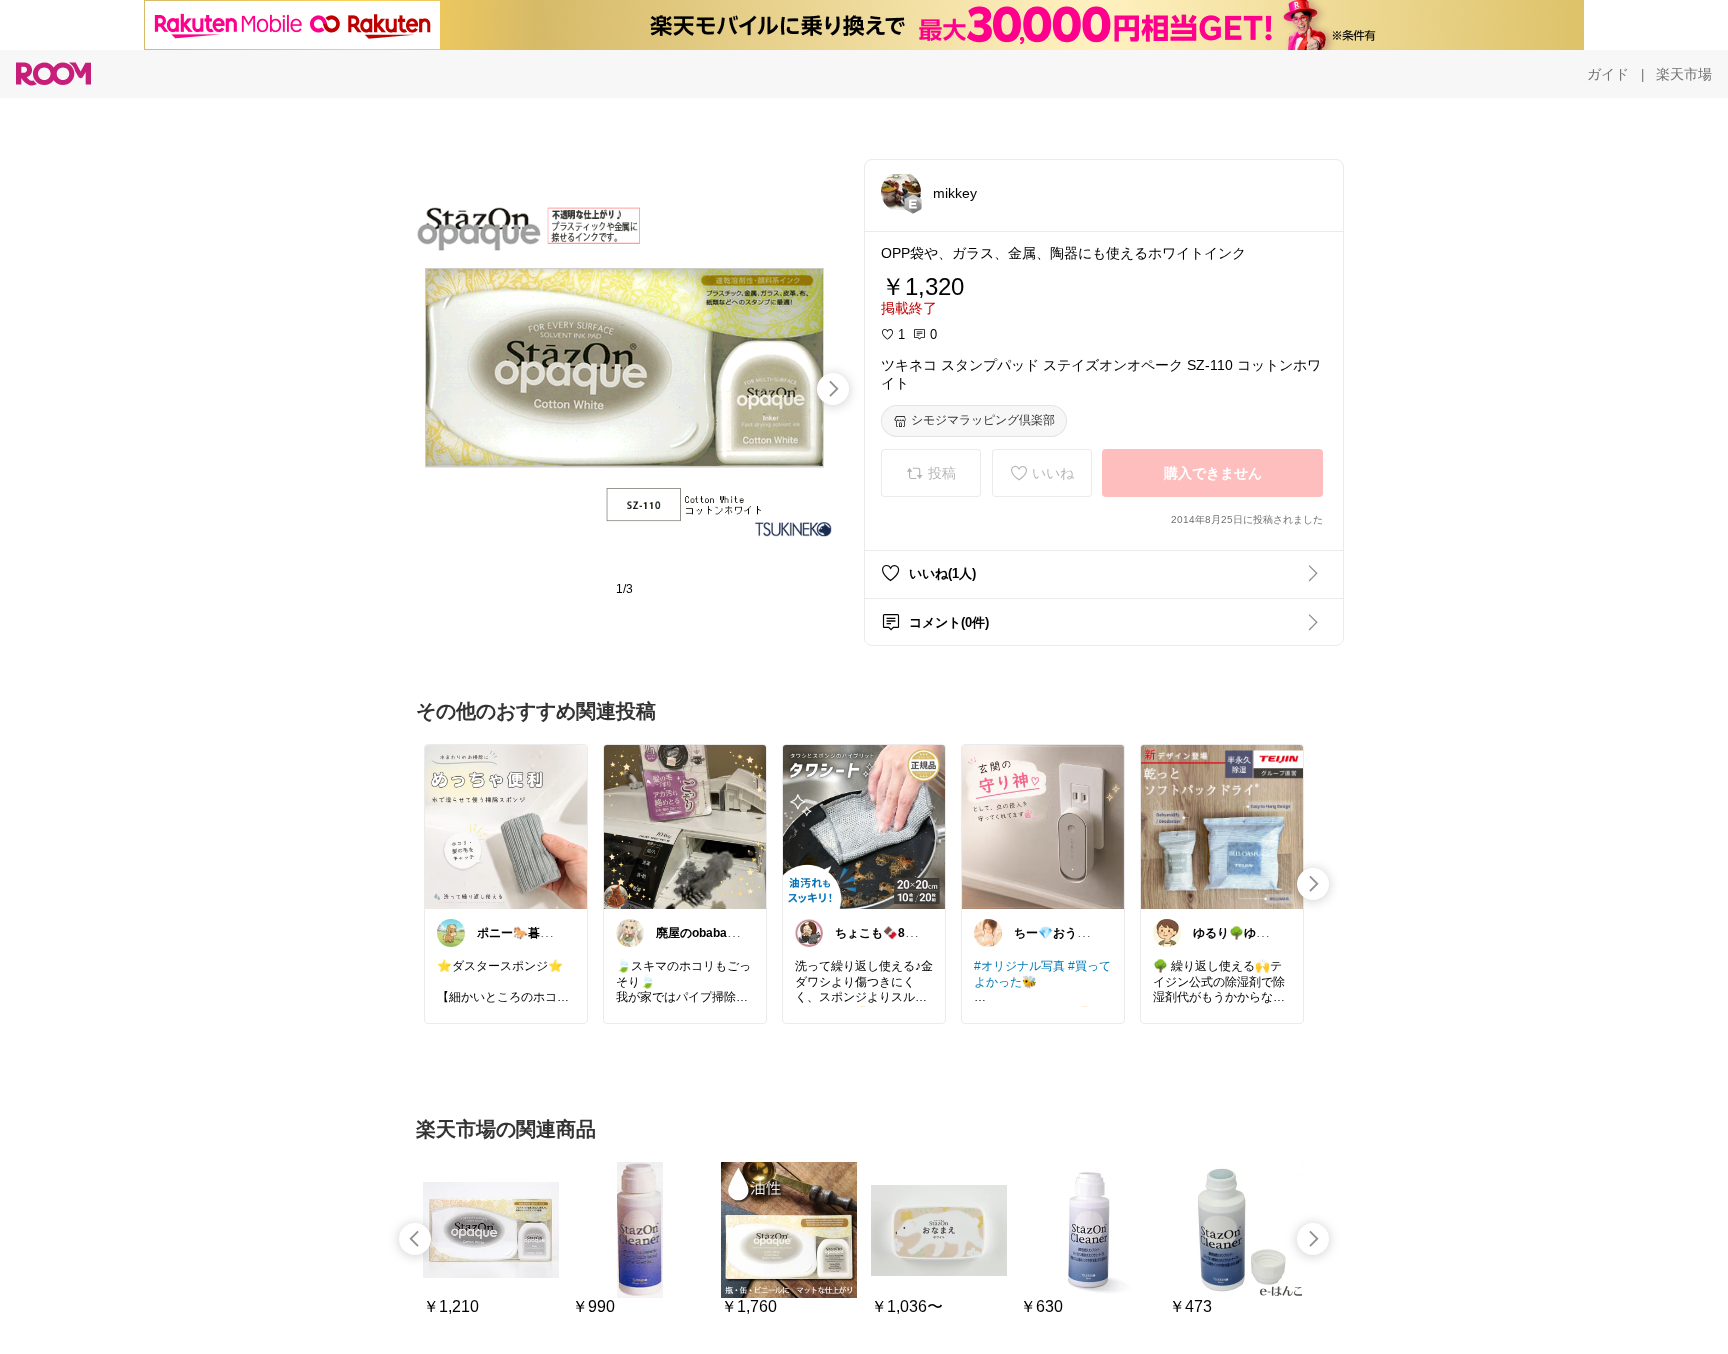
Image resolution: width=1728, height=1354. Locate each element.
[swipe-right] (833, 389)
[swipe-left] (415, 1239)
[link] (506, 826)
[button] (901, 192)
